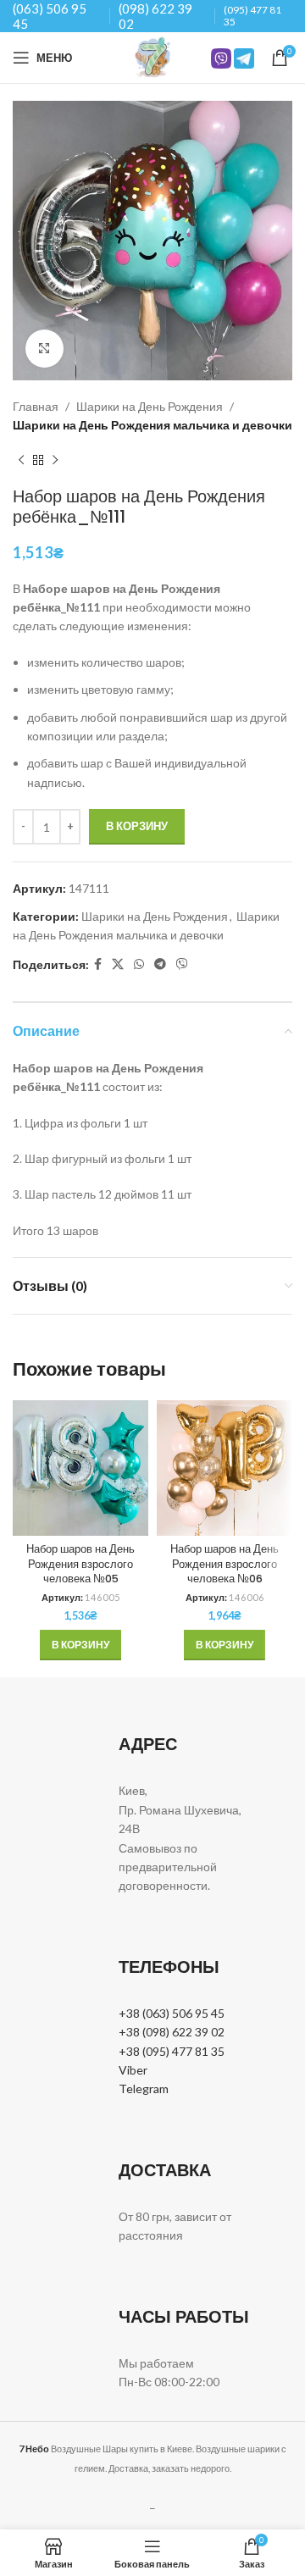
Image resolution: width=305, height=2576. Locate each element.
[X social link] (118, 964)
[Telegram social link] (160, 964)
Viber (133, 2070)
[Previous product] (21, 461)
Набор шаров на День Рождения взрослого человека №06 (225, 1564)
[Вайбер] (182, 964)
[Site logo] (152, 56)
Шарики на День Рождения (150, 406)
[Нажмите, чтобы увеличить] (44, 349)
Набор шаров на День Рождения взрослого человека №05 (80, 1564)
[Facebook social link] (98, 964)
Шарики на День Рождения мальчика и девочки (152, 425)
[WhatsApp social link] (139, 964)
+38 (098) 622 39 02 (172, 2032)
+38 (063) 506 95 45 (172, 2013)
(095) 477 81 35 (252, 16)
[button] (80, 1645)
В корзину (137, 826)
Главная (36, 406)
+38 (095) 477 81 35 (172, 2051)
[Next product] (55, 461)
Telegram (144, 2088)
